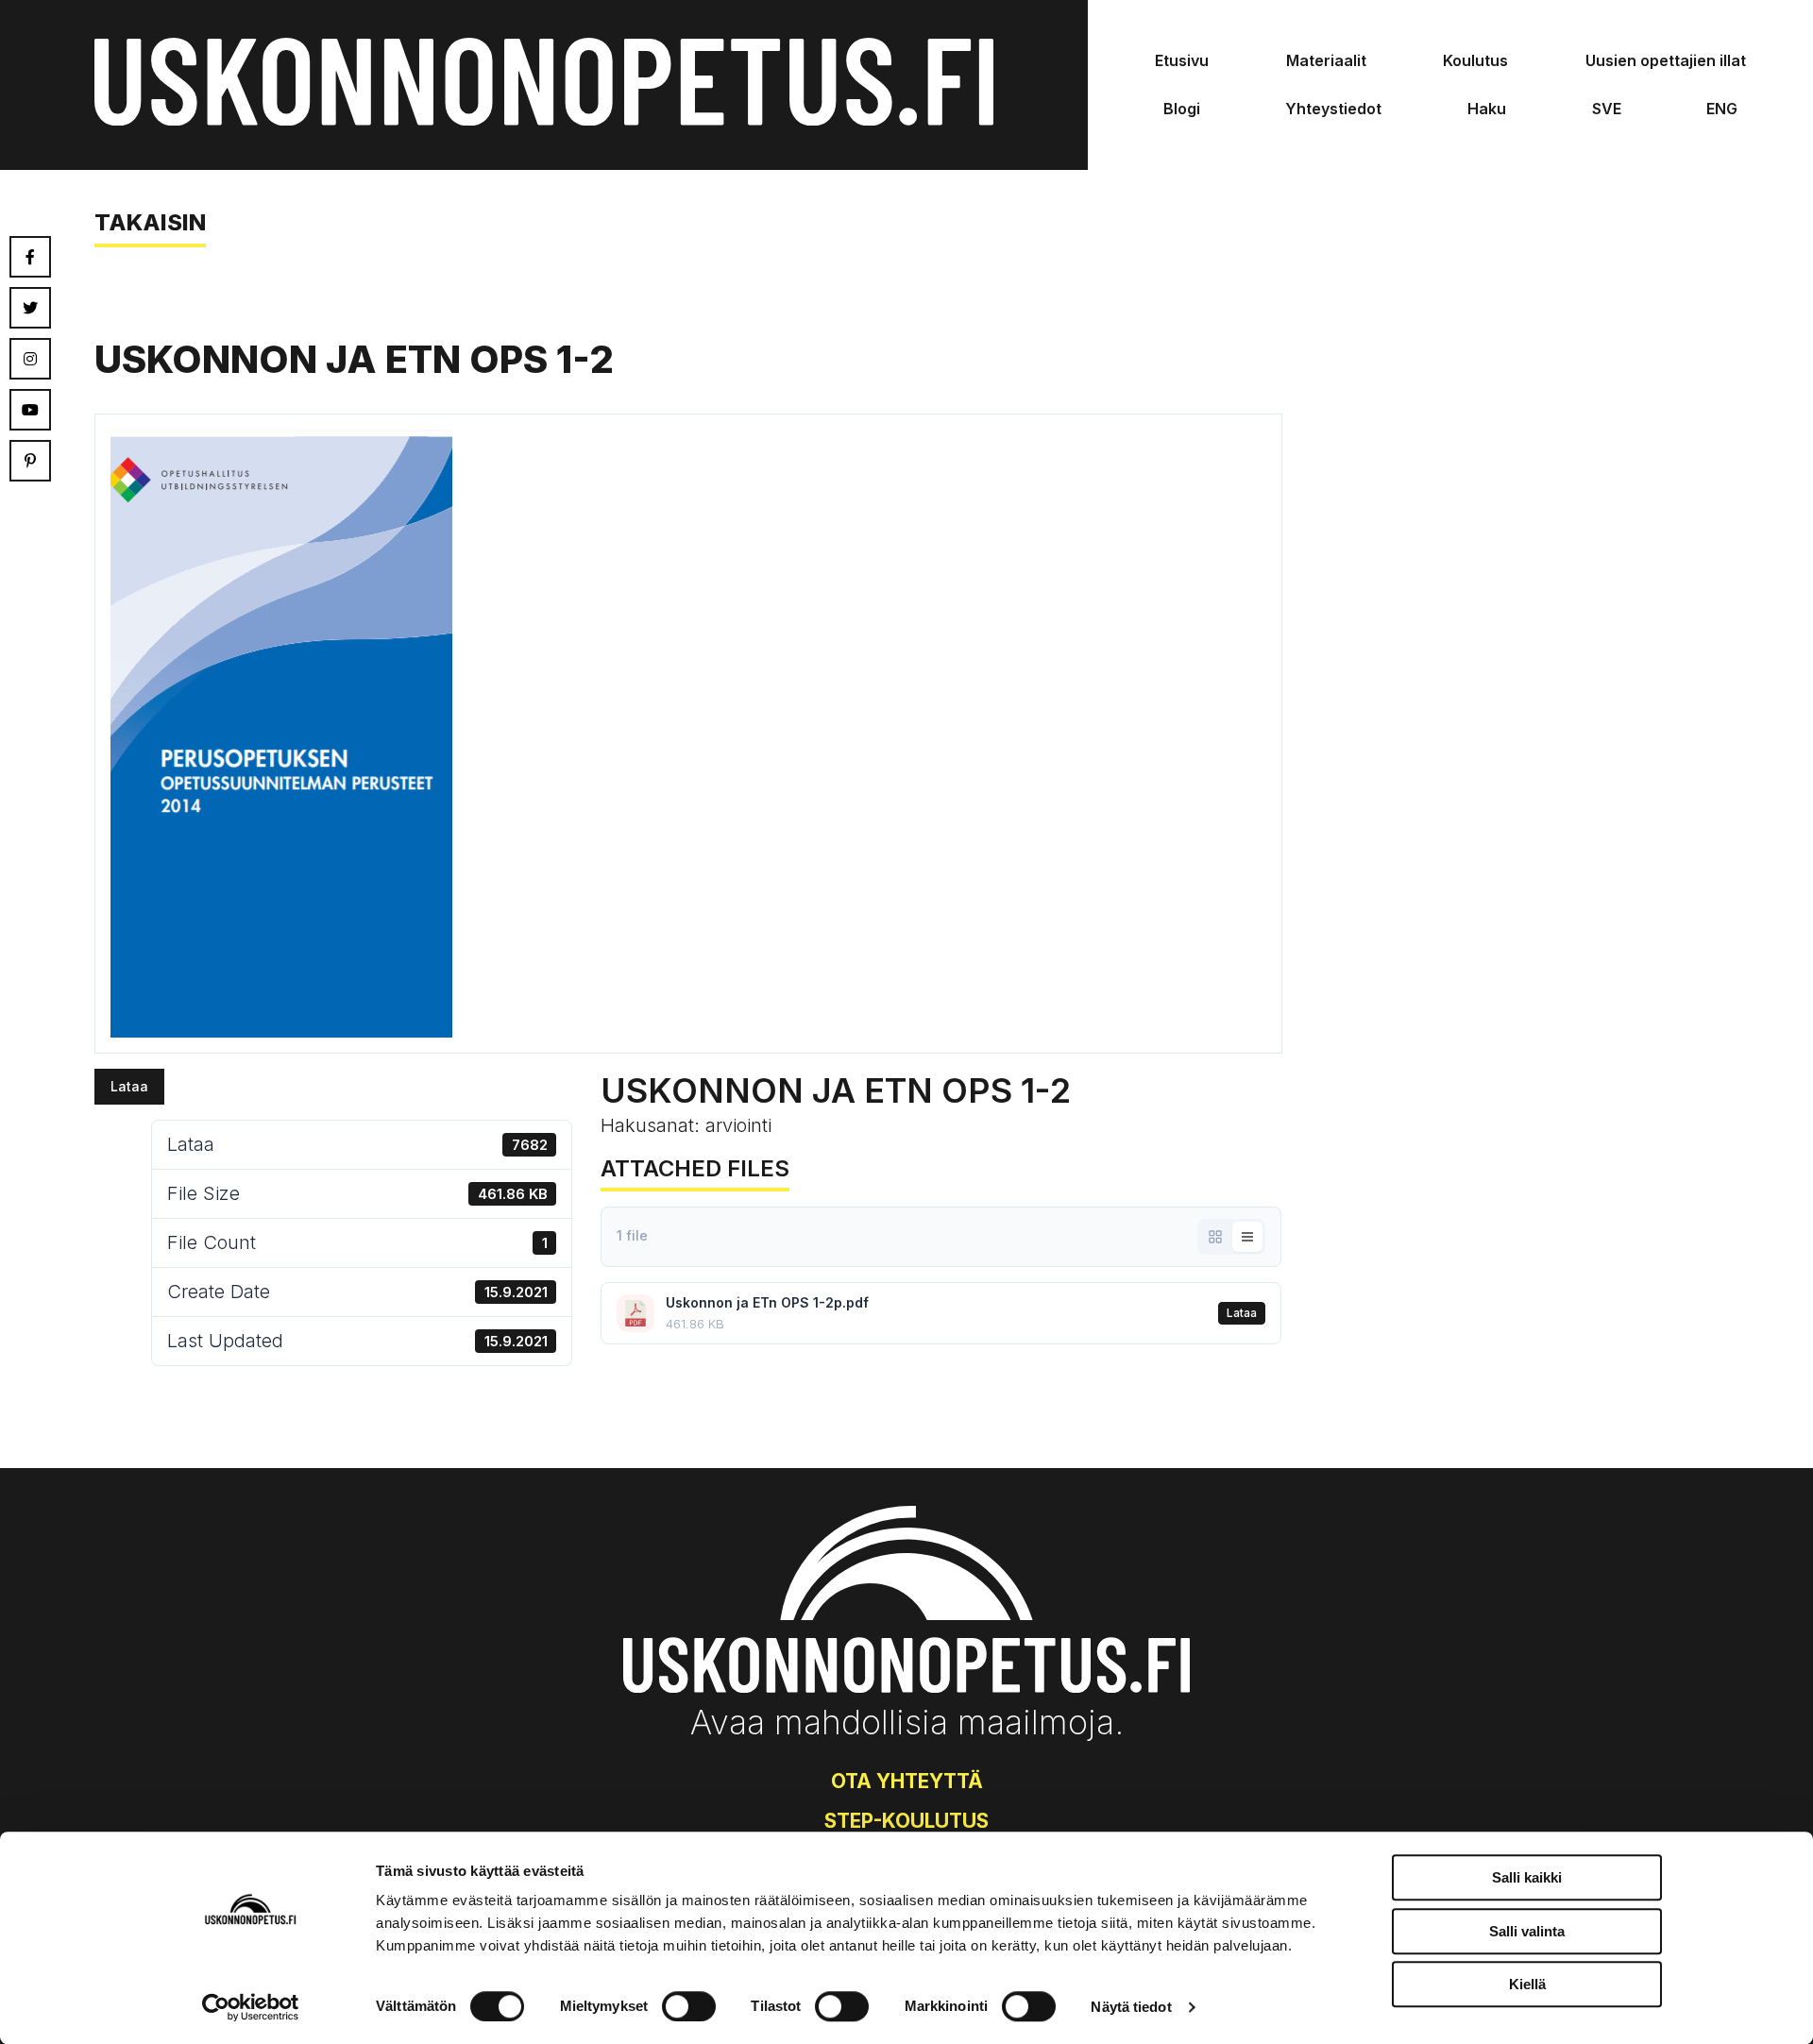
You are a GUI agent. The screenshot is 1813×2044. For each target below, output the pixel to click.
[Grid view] (1215, 1237)
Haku (1487, 109)
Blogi (1182, 109)
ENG (1722, 109)
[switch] (689, 2006)
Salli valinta (1527, 1931)
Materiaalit (1326, 60)
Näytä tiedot (1131, 2007)
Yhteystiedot (1333, 109)
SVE (1607, 109)
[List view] (1247, 1237)
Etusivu (1182, 60)
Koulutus (1475, 60)
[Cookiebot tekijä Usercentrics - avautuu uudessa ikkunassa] (251, 2007)
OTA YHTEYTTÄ (907, 1781)
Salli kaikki (1527, 1877)
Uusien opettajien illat (1666, 60)
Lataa (129, 1086)
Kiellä (1527, 1984)
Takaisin (150, 222)
